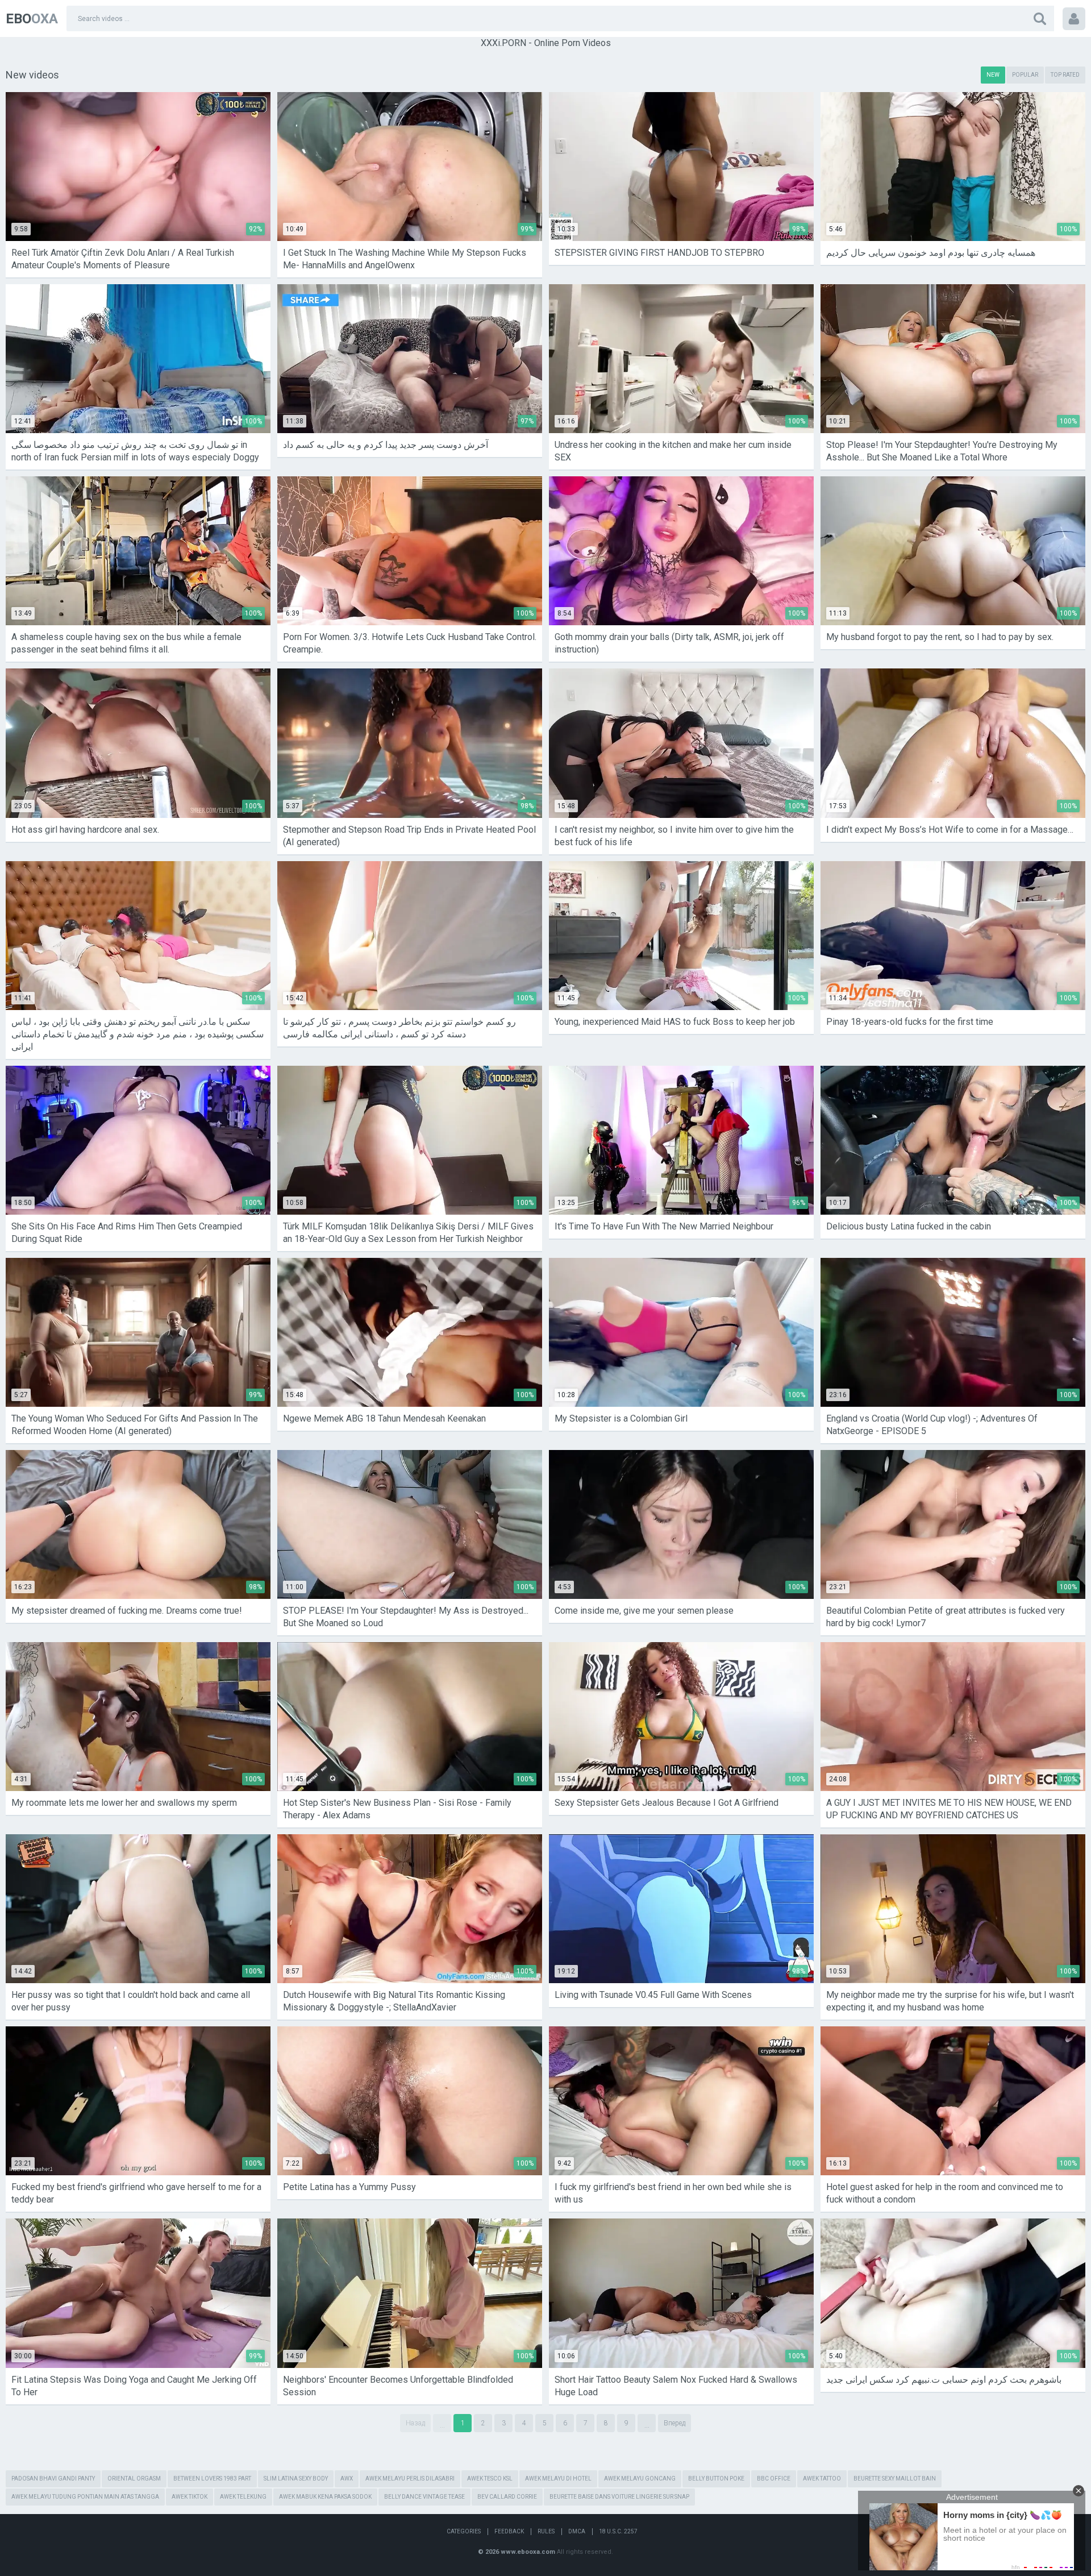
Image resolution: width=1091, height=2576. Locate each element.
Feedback (509, 2531)
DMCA (577, 2531)
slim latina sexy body (296, 2479)
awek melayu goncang (640, 2479)
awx (347, 2479)
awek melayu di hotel (558, 2479)
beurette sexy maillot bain (895, 2479)
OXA (32, 19)
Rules (546, 2531)
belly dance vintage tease (424, 2497)
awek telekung (243, 2497)
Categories (464, 2531)
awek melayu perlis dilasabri (410, 2479)
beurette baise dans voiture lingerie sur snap (619, 2497)
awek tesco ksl (490, 2479)
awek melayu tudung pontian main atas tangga (85, 2497)
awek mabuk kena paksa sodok (325, 2497)
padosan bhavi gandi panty (53, 2479)
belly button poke (716, 2479)
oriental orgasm (134, 2479)
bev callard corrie (507, 2497)
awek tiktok (190, 2497)
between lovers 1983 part (212, 2479)
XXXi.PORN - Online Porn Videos (546, 43)
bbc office (774, 2479)
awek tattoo (822, 2479)
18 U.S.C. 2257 (618, 2531)
